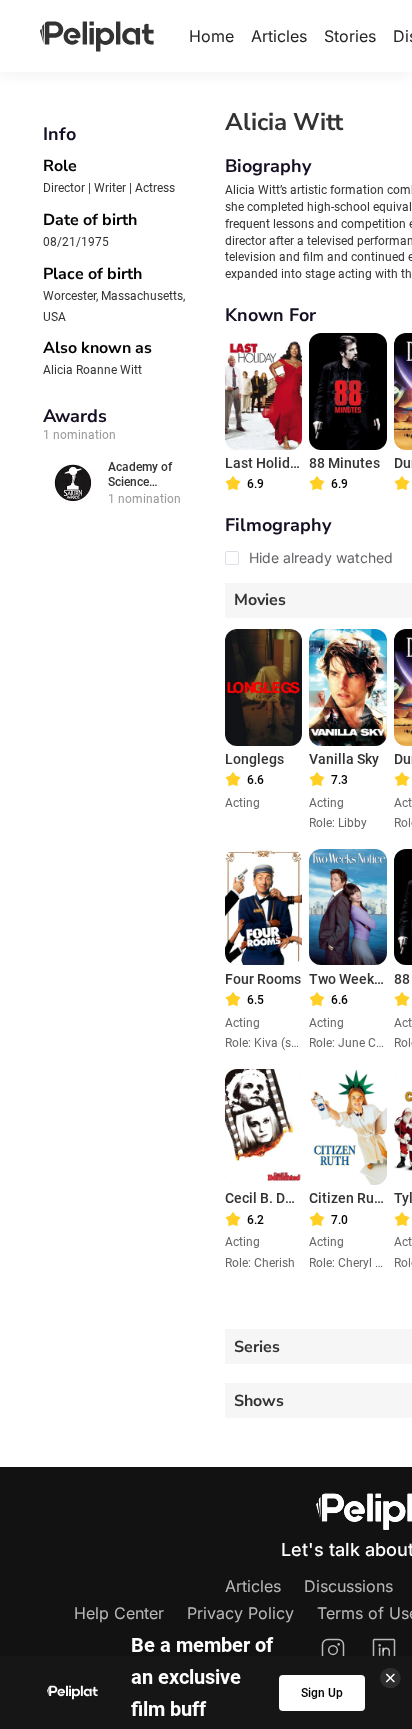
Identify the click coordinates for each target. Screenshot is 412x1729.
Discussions (348, 1586)
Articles (279, 36)
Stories (350, 36)
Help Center (119, 1613)
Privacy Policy (240, 1613)
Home (211, 36)
